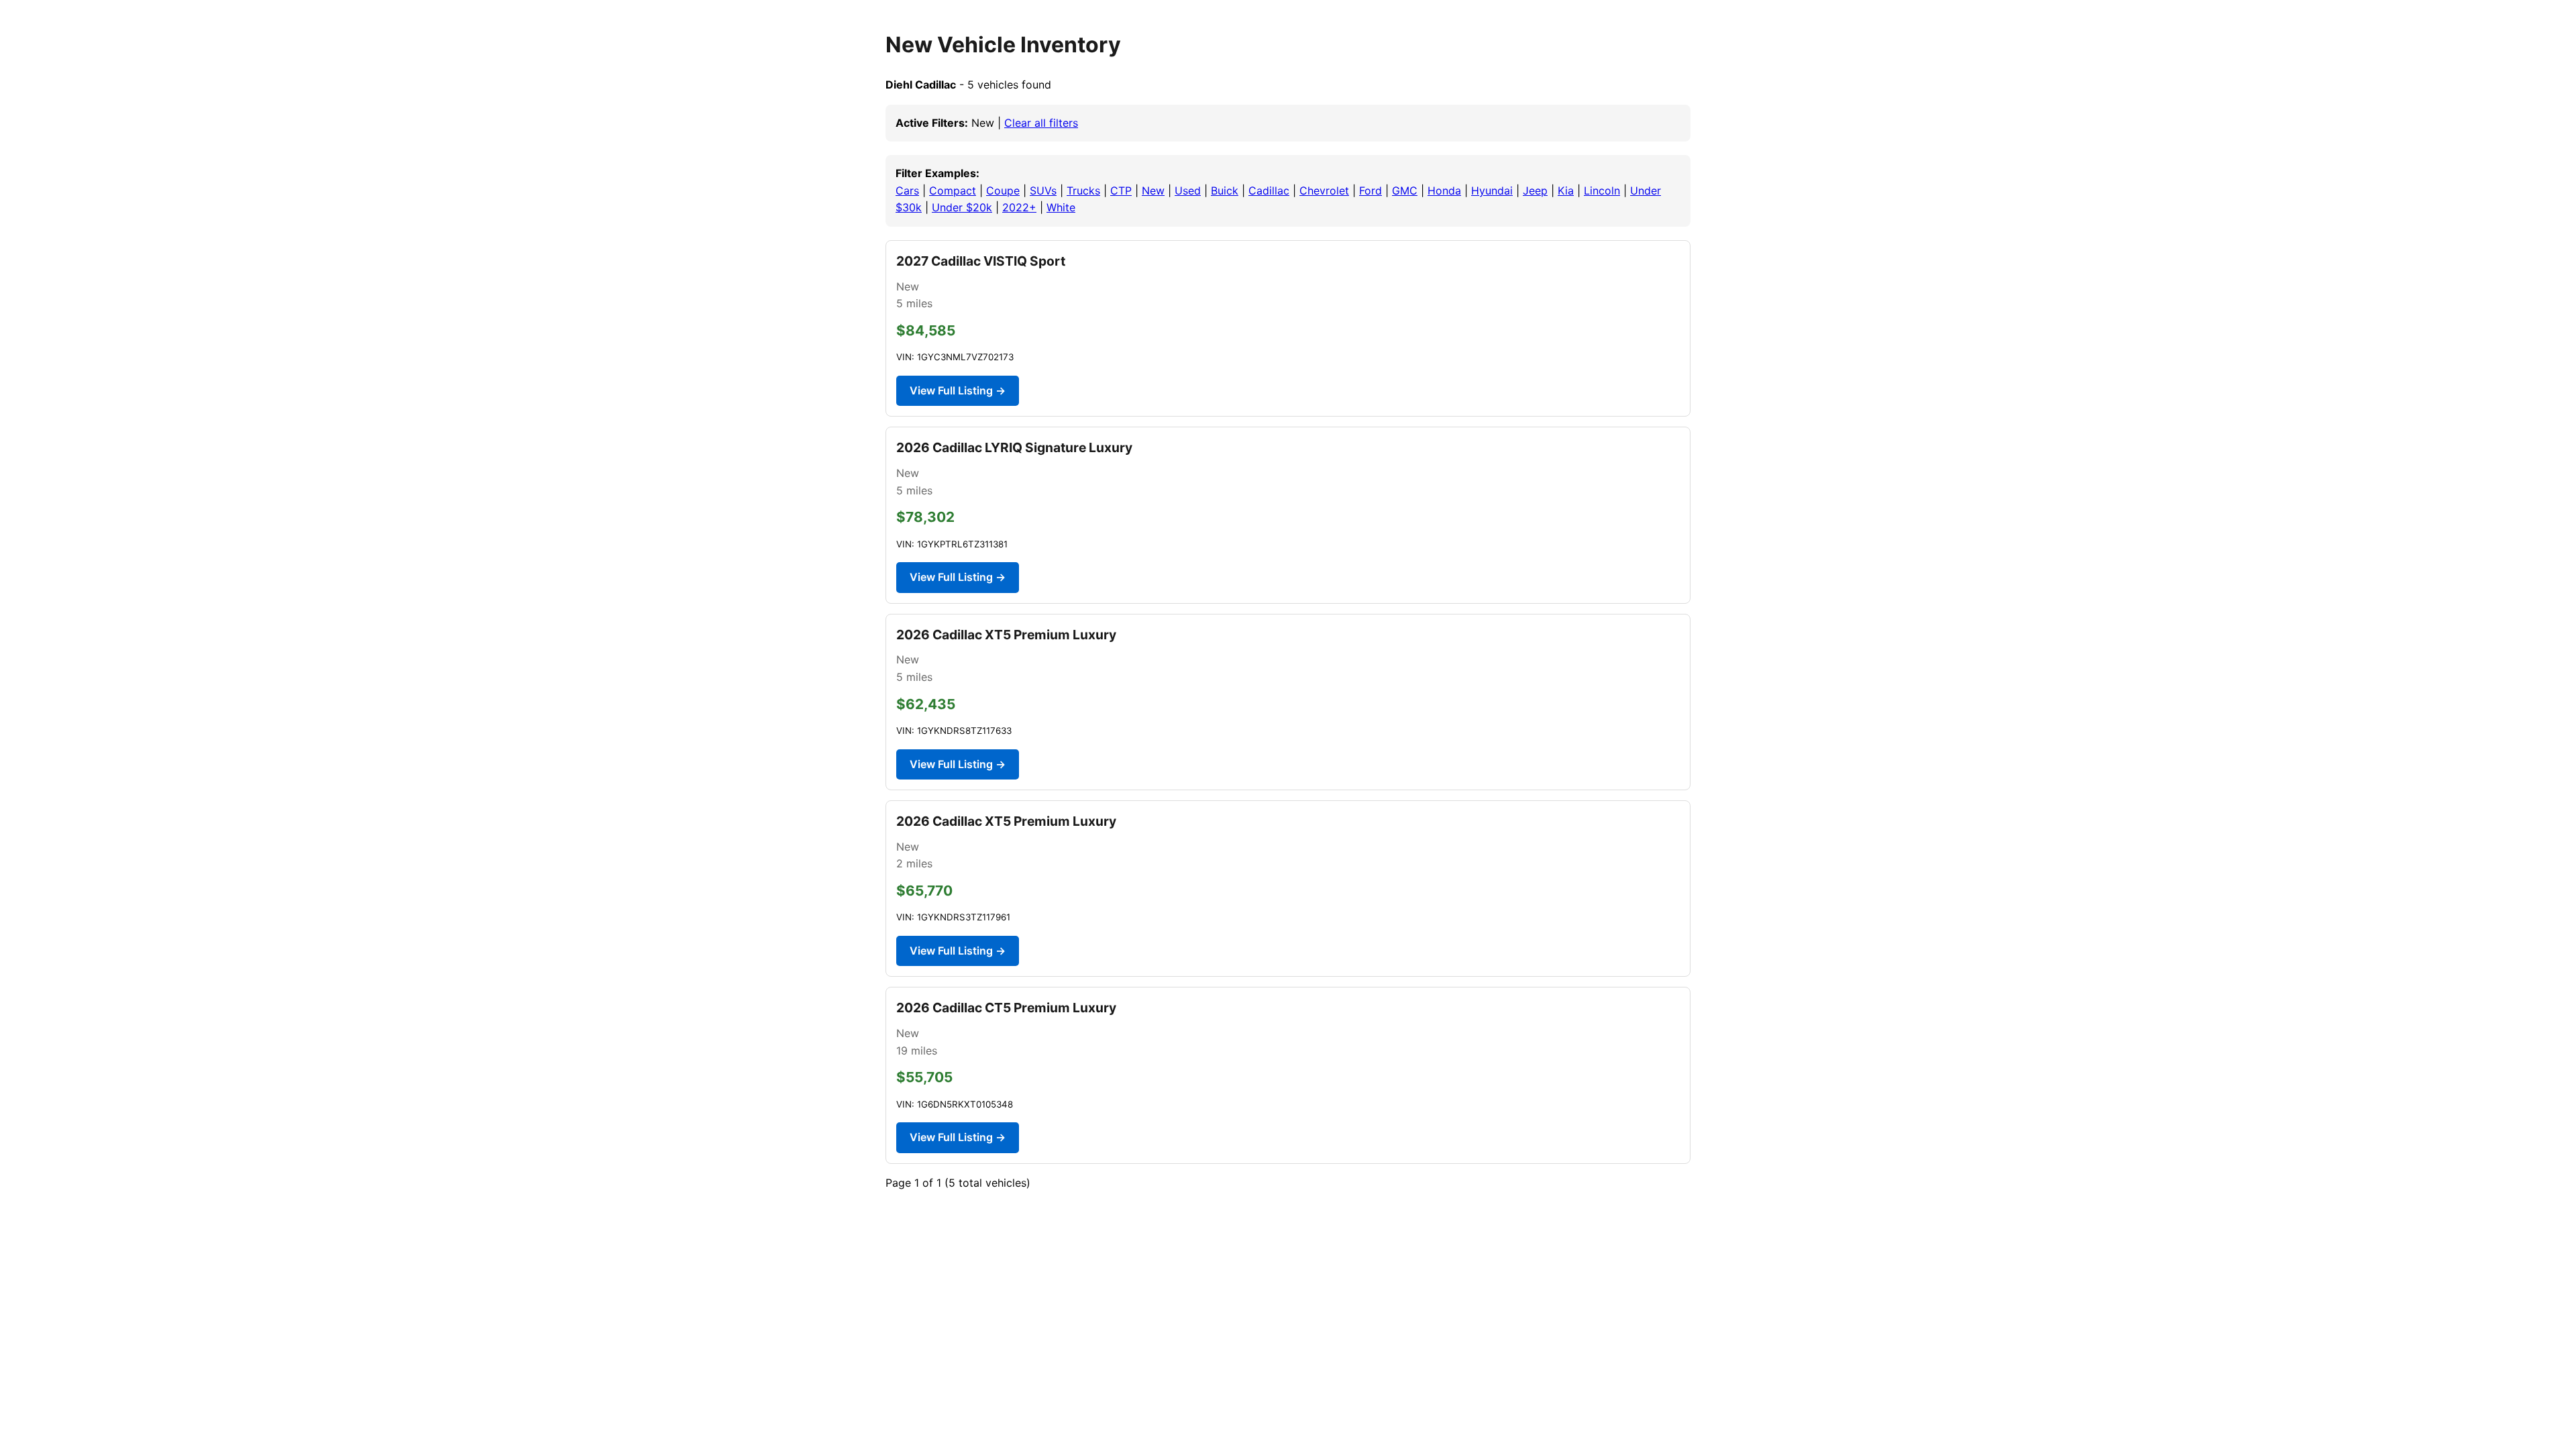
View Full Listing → (958, 390)
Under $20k (962, 207)
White (1061, 207)
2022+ (1019, 207)
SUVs (1043, 191)
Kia (1566, 191)
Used (1188, 191)
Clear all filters (1041, 123)
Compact (953, 191)
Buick (1225, 191)
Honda (1444, 191)
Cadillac (1269, 191)
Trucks (1083, 191)
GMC (1405, 191)
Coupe (1003, 191)
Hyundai (1492, 191)
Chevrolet (1324, 191)
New (1153, 191)
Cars (907, 191)
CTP (1121, 191)
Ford (1371, 191)
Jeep (1535, 191)
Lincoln (1602, 191)
